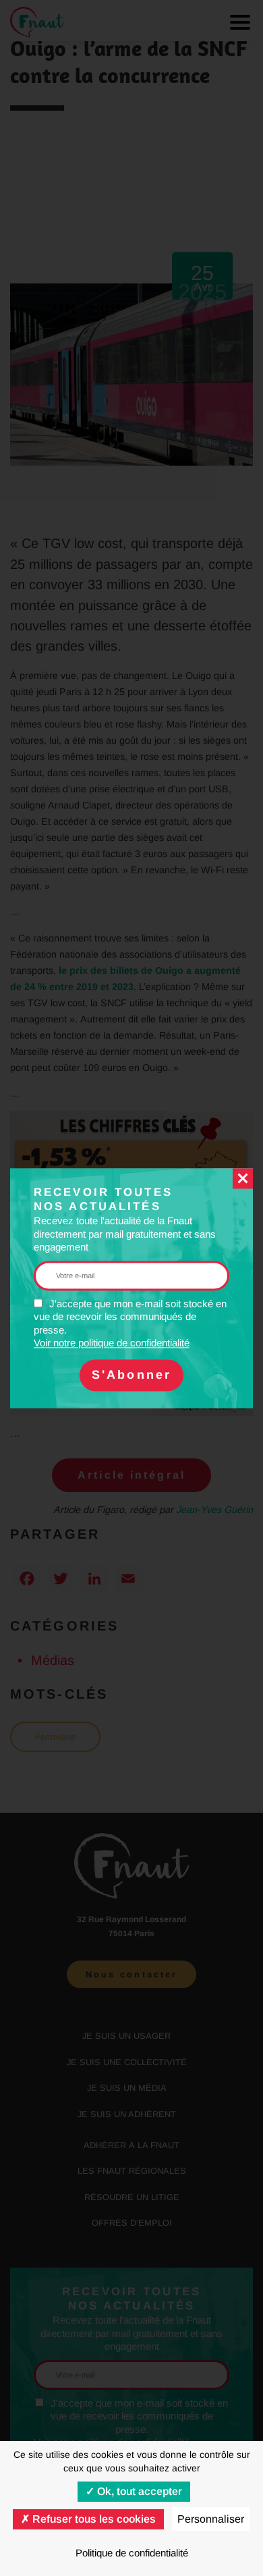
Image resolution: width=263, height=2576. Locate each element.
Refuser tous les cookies (93, 2519)
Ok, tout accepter (138, 2491)
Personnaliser (211, 2519)
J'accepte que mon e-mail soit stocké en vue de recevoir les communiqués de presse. (130, 1323)
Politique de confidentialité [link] (132, 2553)
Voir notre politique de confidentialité (112, 1343)
